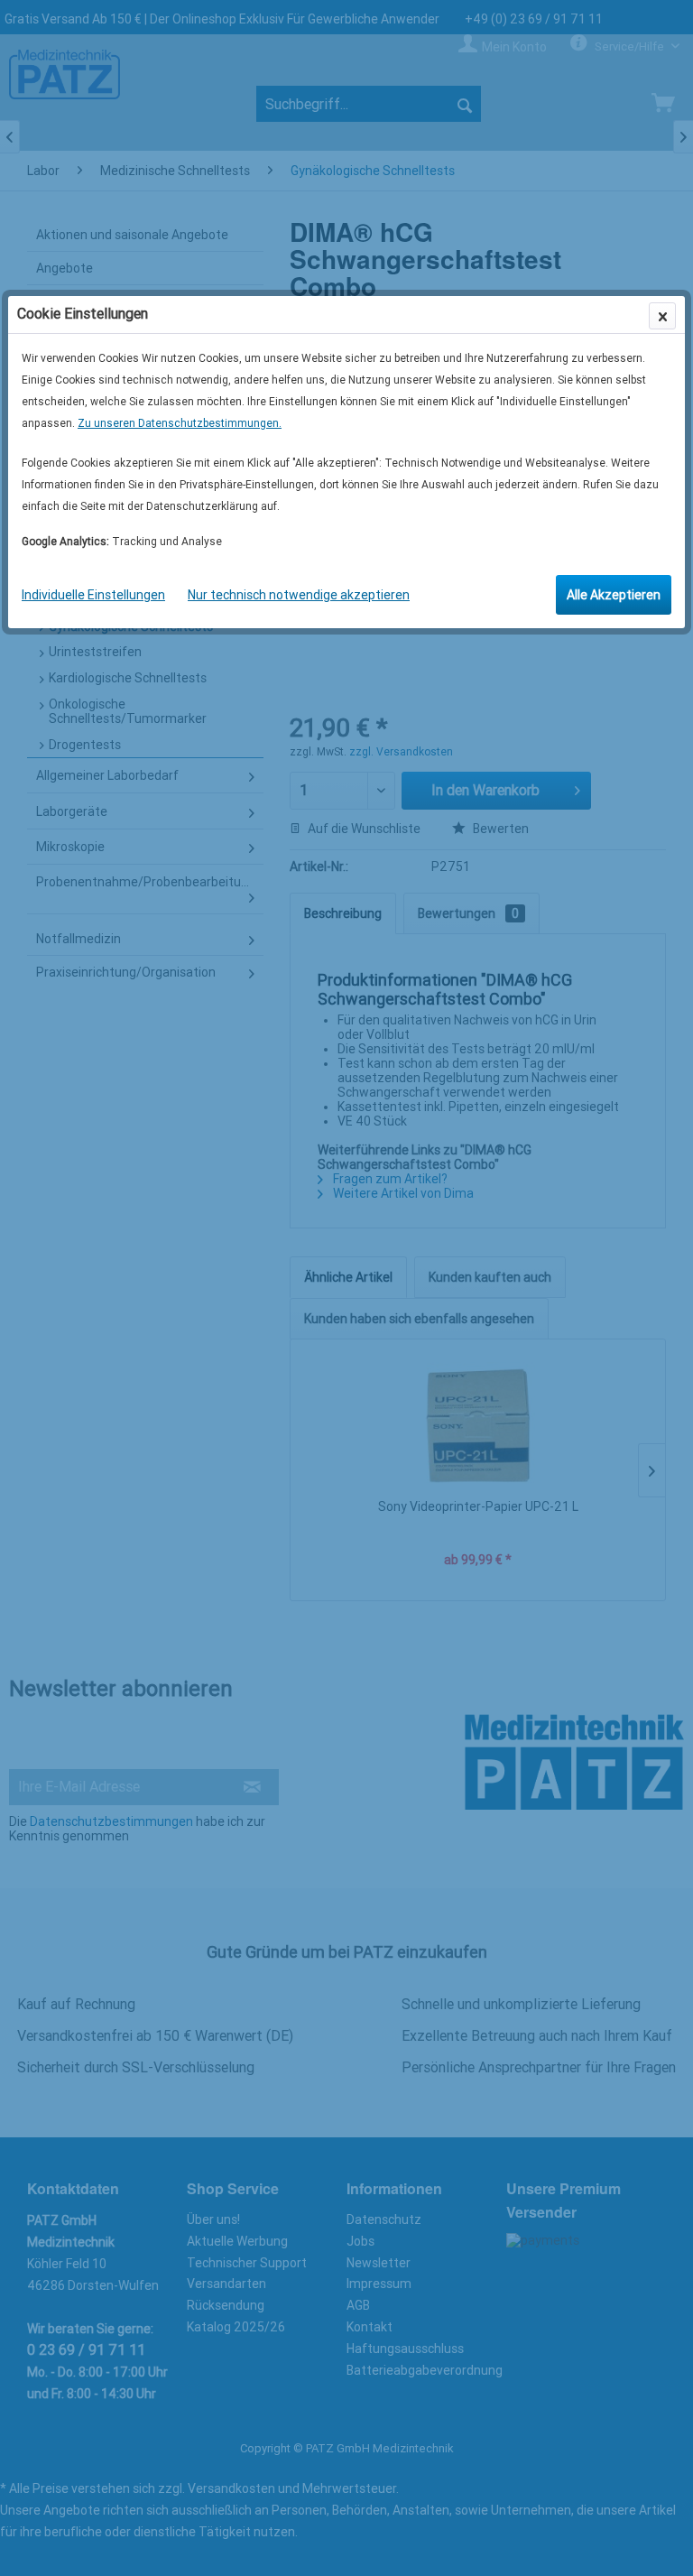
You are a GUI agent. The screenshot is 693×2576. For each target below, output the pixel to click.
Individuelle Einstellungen (93, 595)
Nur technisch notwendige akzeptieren (299, 595)
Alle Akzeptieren (614, 595)
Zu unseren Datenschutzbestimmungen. (180, 423)
